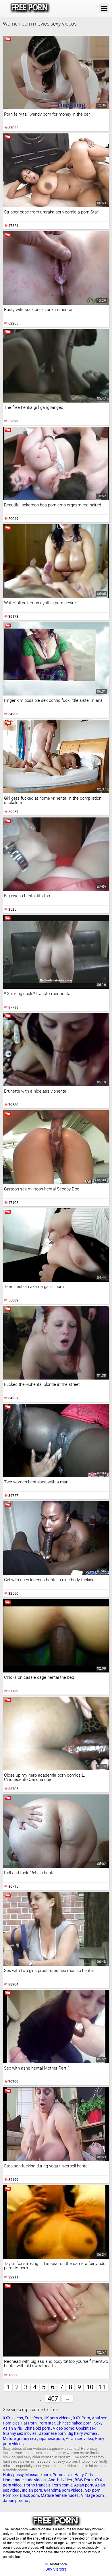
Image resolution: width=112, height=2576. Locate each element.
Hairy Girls (84, 2475)
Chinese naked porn (75, 2423)
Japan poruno (16, 2501)
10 (90, 2387)
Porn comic (62, 2485)
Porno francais (37, 2485)
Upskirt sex (86, 2428)
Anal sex (99, 2418)
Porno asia (63, 2475)
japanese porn (51, 2439)
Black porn (30, 2495)
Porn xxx (11, 2495)
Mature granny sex (20, 2439)
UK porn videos (57, 2418)
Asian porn (84, 2485)
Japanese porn (52, 2433)
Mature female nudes (60, 2495)
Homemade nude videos (25, 2480)
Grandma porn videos (64, 2490)
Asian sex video (79, 2439)
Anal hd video (61, 2480)
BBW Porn (84, 2480)
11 (102, 2387)
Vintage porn (93, 2495)
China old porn (38, 2428)
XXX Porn (82, 2418)
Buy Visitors (56, 2569)
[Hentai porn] (30, 8)
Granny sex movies (20, 2433)
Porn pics (11, 2423)
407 (53, 2399)
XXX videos (13, 2418)
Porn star (47, 2423)
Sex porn (93, 2490)
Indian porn (32, 2490)
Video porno (64, 2428)
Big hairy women (83, 2433)
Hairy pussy (13, 2475)
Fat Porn (29, 2423)
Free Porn (33, 2418)
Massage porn (38, 2475)
